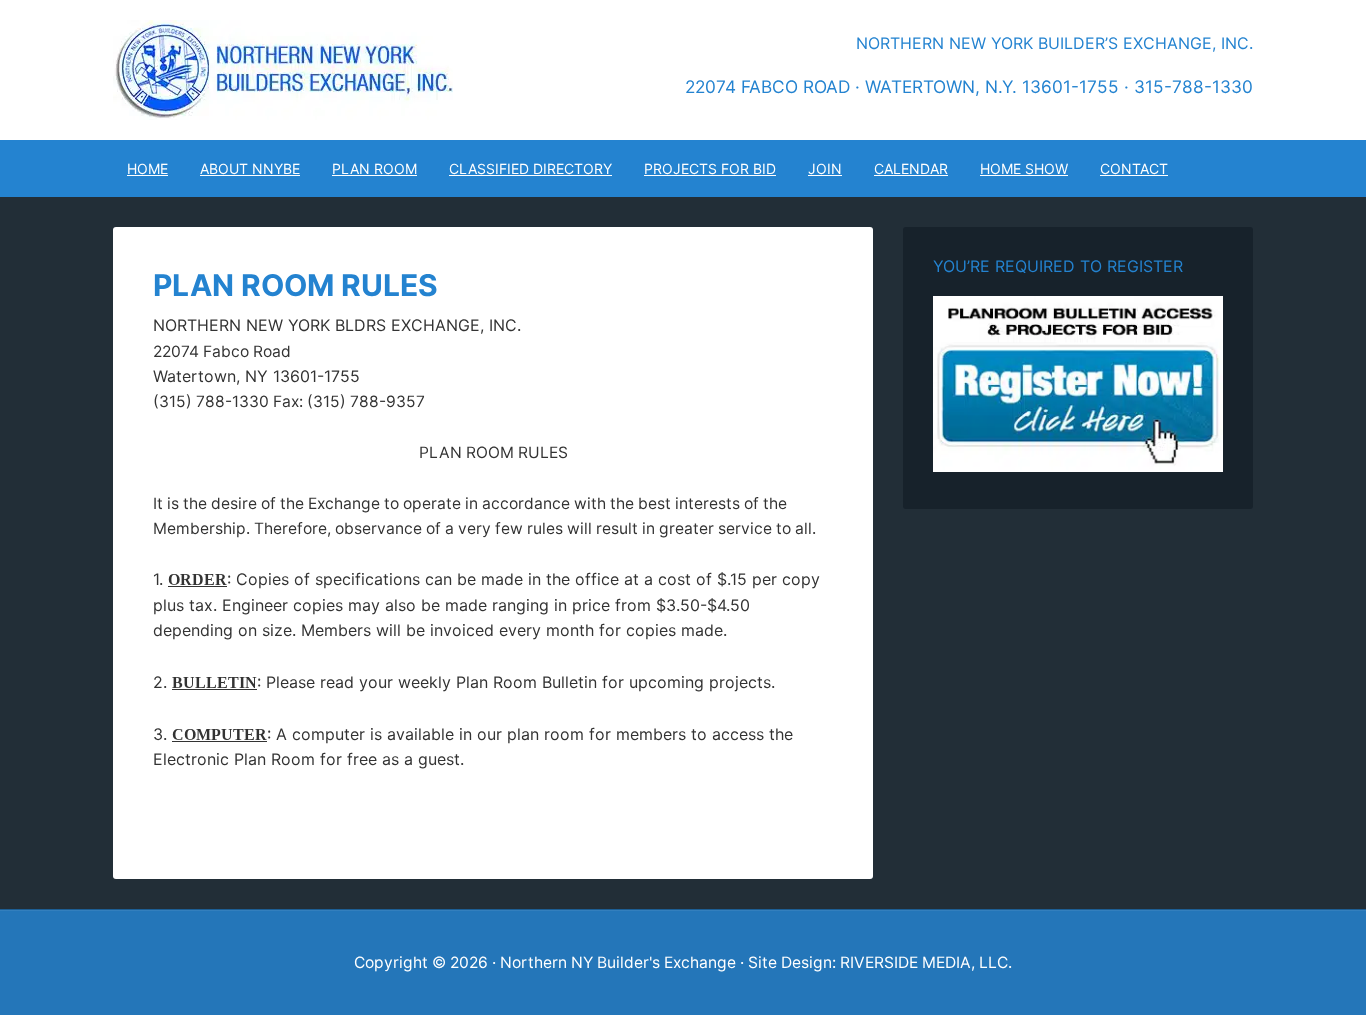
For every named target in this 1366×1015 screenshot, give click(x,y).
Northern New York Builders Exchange (283, 70)
